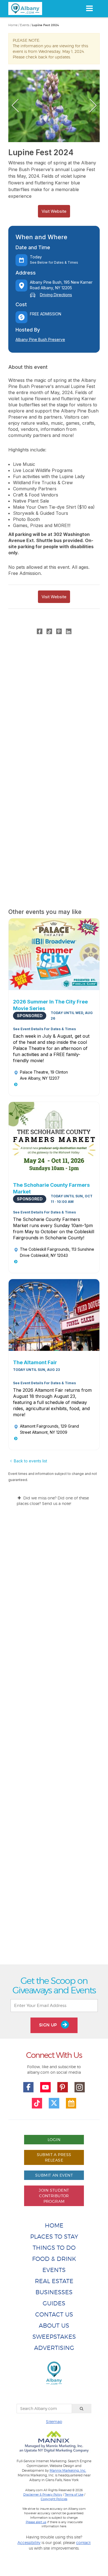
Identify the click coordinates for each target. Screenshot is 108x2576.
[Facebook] (40, 631)
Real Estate (54, 2281)
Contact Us (54, 2314)
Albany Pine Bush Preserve (40, 339)
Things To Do (54, 2248)
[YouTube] (45, 2087)
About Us (54, 2326)
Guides (54, 2303)
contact (83, 2542)
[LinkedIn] (69, 631)
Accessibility (29, 2542)
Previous (15, 106)
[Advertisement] (54, 1740)
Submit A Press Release (54, 2157)
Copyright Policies (54, 2499)
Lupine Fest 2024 (45, 25)
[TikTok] (49, 631)
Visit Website (54, 211)
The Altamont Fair (35, 1362)
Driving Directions (56, 295)
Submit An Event (54, 2175)
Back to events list (30, 1461)
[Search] (82, 2409)
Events (25, 25)
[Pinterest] (59, 631)
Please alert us (36, 2522)
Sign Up (49, 2025)
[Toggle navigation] (89, 8)
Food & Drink (54, 2259)
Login (54, 2139)
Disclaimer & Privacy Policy (43, 2495)
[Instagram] (80, 2087)
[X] (54, 2103)
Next (93, 106)
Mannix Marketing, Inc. (68, 2471)
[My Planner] (71, 2103)
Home (13, 25)
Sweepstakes (54, 2337)
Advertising (54, 2348)
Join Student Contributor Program (54, 2196)
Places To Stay (54, 2237)
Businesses (54, 2292)
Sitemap (54, 2422)
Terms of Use (74, 2495)
